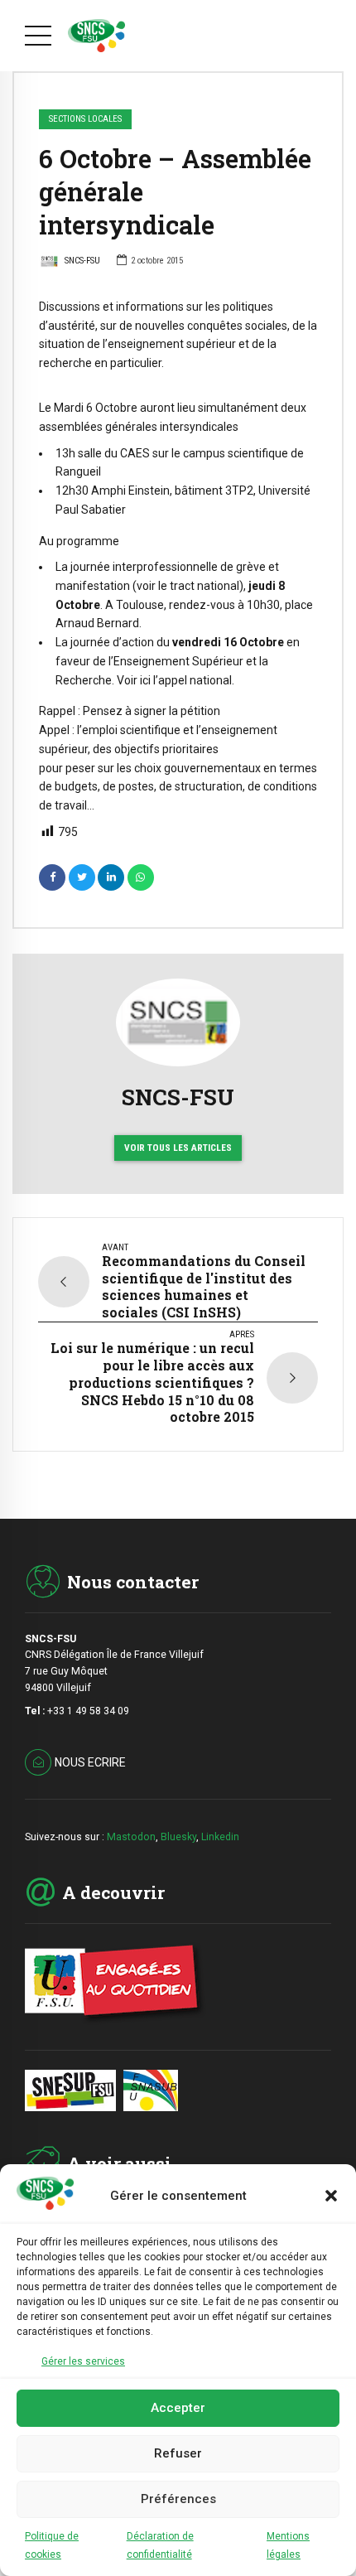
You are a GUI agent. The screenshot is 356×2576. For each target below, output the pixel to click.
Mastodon (131, 1837)
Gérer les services (83, 2361)
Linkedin (220, 1837)
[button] (331, 2196)
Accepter (178, 2408)
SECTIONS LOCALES (85, 119)
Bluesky (178, 1837)
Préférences (178, 2499)
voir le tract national (188, 586)
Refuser (178, 2453)
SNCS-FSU (82, 261)
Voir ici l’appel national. (176, 680)
